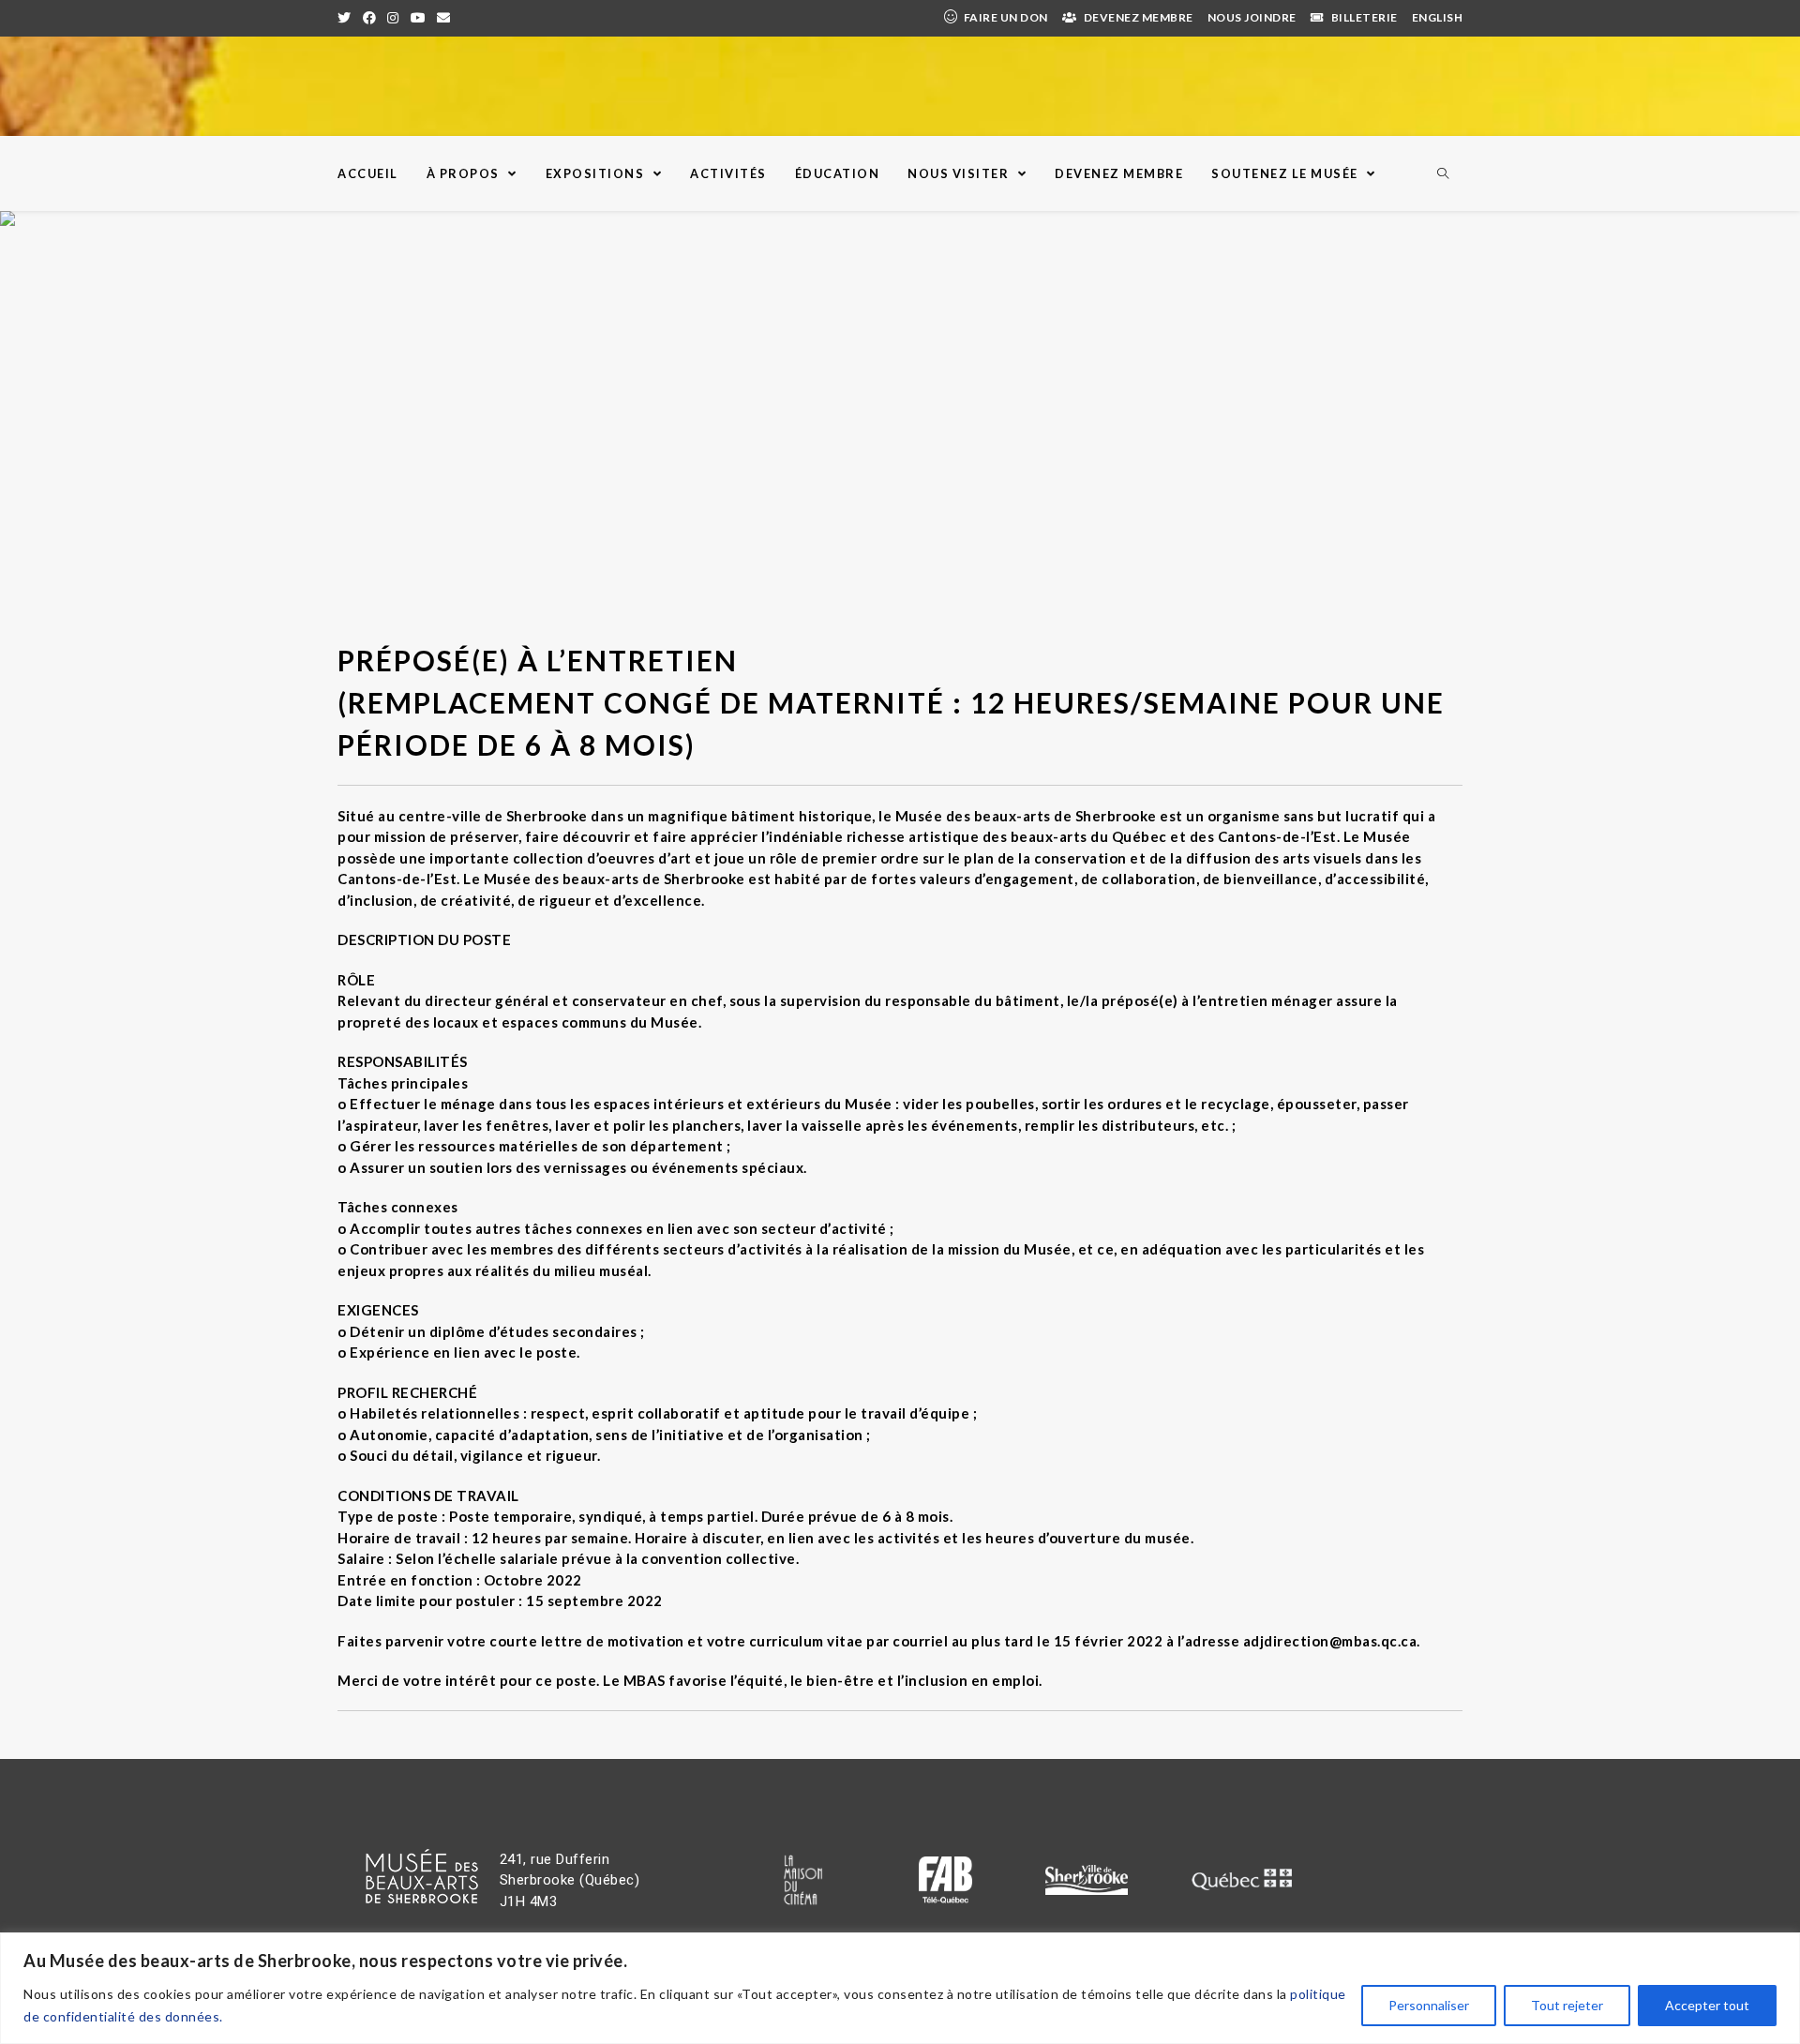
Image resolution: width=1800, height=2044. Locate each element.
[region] (900, 1988)
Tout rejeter (1567, 2005)
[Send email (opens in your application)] (444, 18)
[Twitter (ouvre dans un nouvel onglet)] (347, 18)
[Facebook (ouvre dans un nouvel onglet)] (370, 18)
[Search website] (1443, 174)
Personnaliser (1429, 2005)
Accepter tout (1707, 2005)
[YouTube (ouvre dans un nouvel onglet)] (419, 18)
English (1438, 17)
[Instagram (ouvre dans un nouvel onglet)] (393, 18)
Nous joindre (1252, 17)
